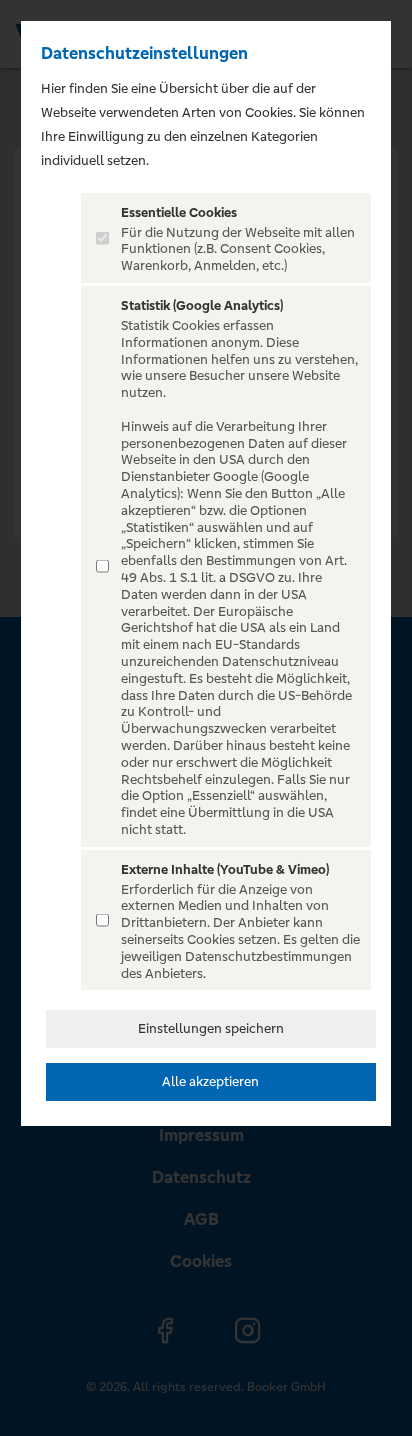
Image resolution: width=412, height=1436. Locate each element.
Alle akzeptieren (210, 1081)
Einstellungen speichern (211, 1028)
